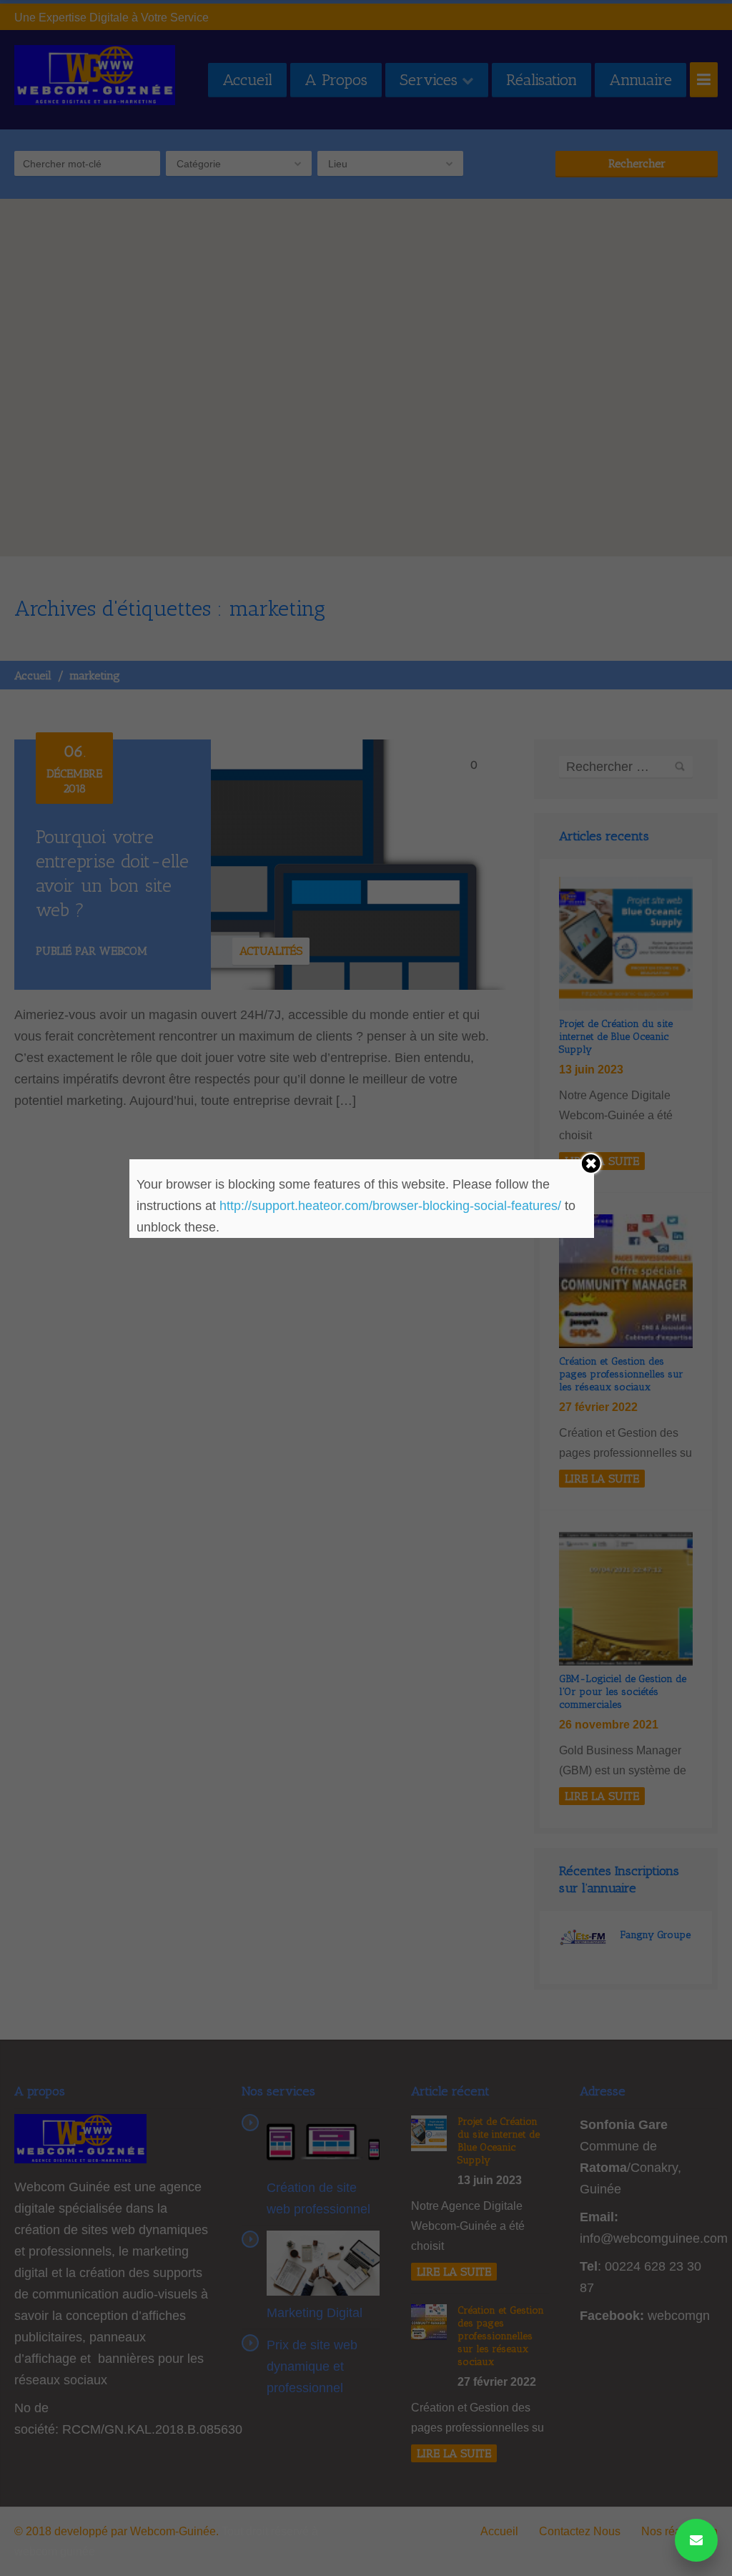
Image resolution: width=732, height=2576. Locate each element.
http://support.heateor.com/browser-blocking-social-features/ (390, 1206)
